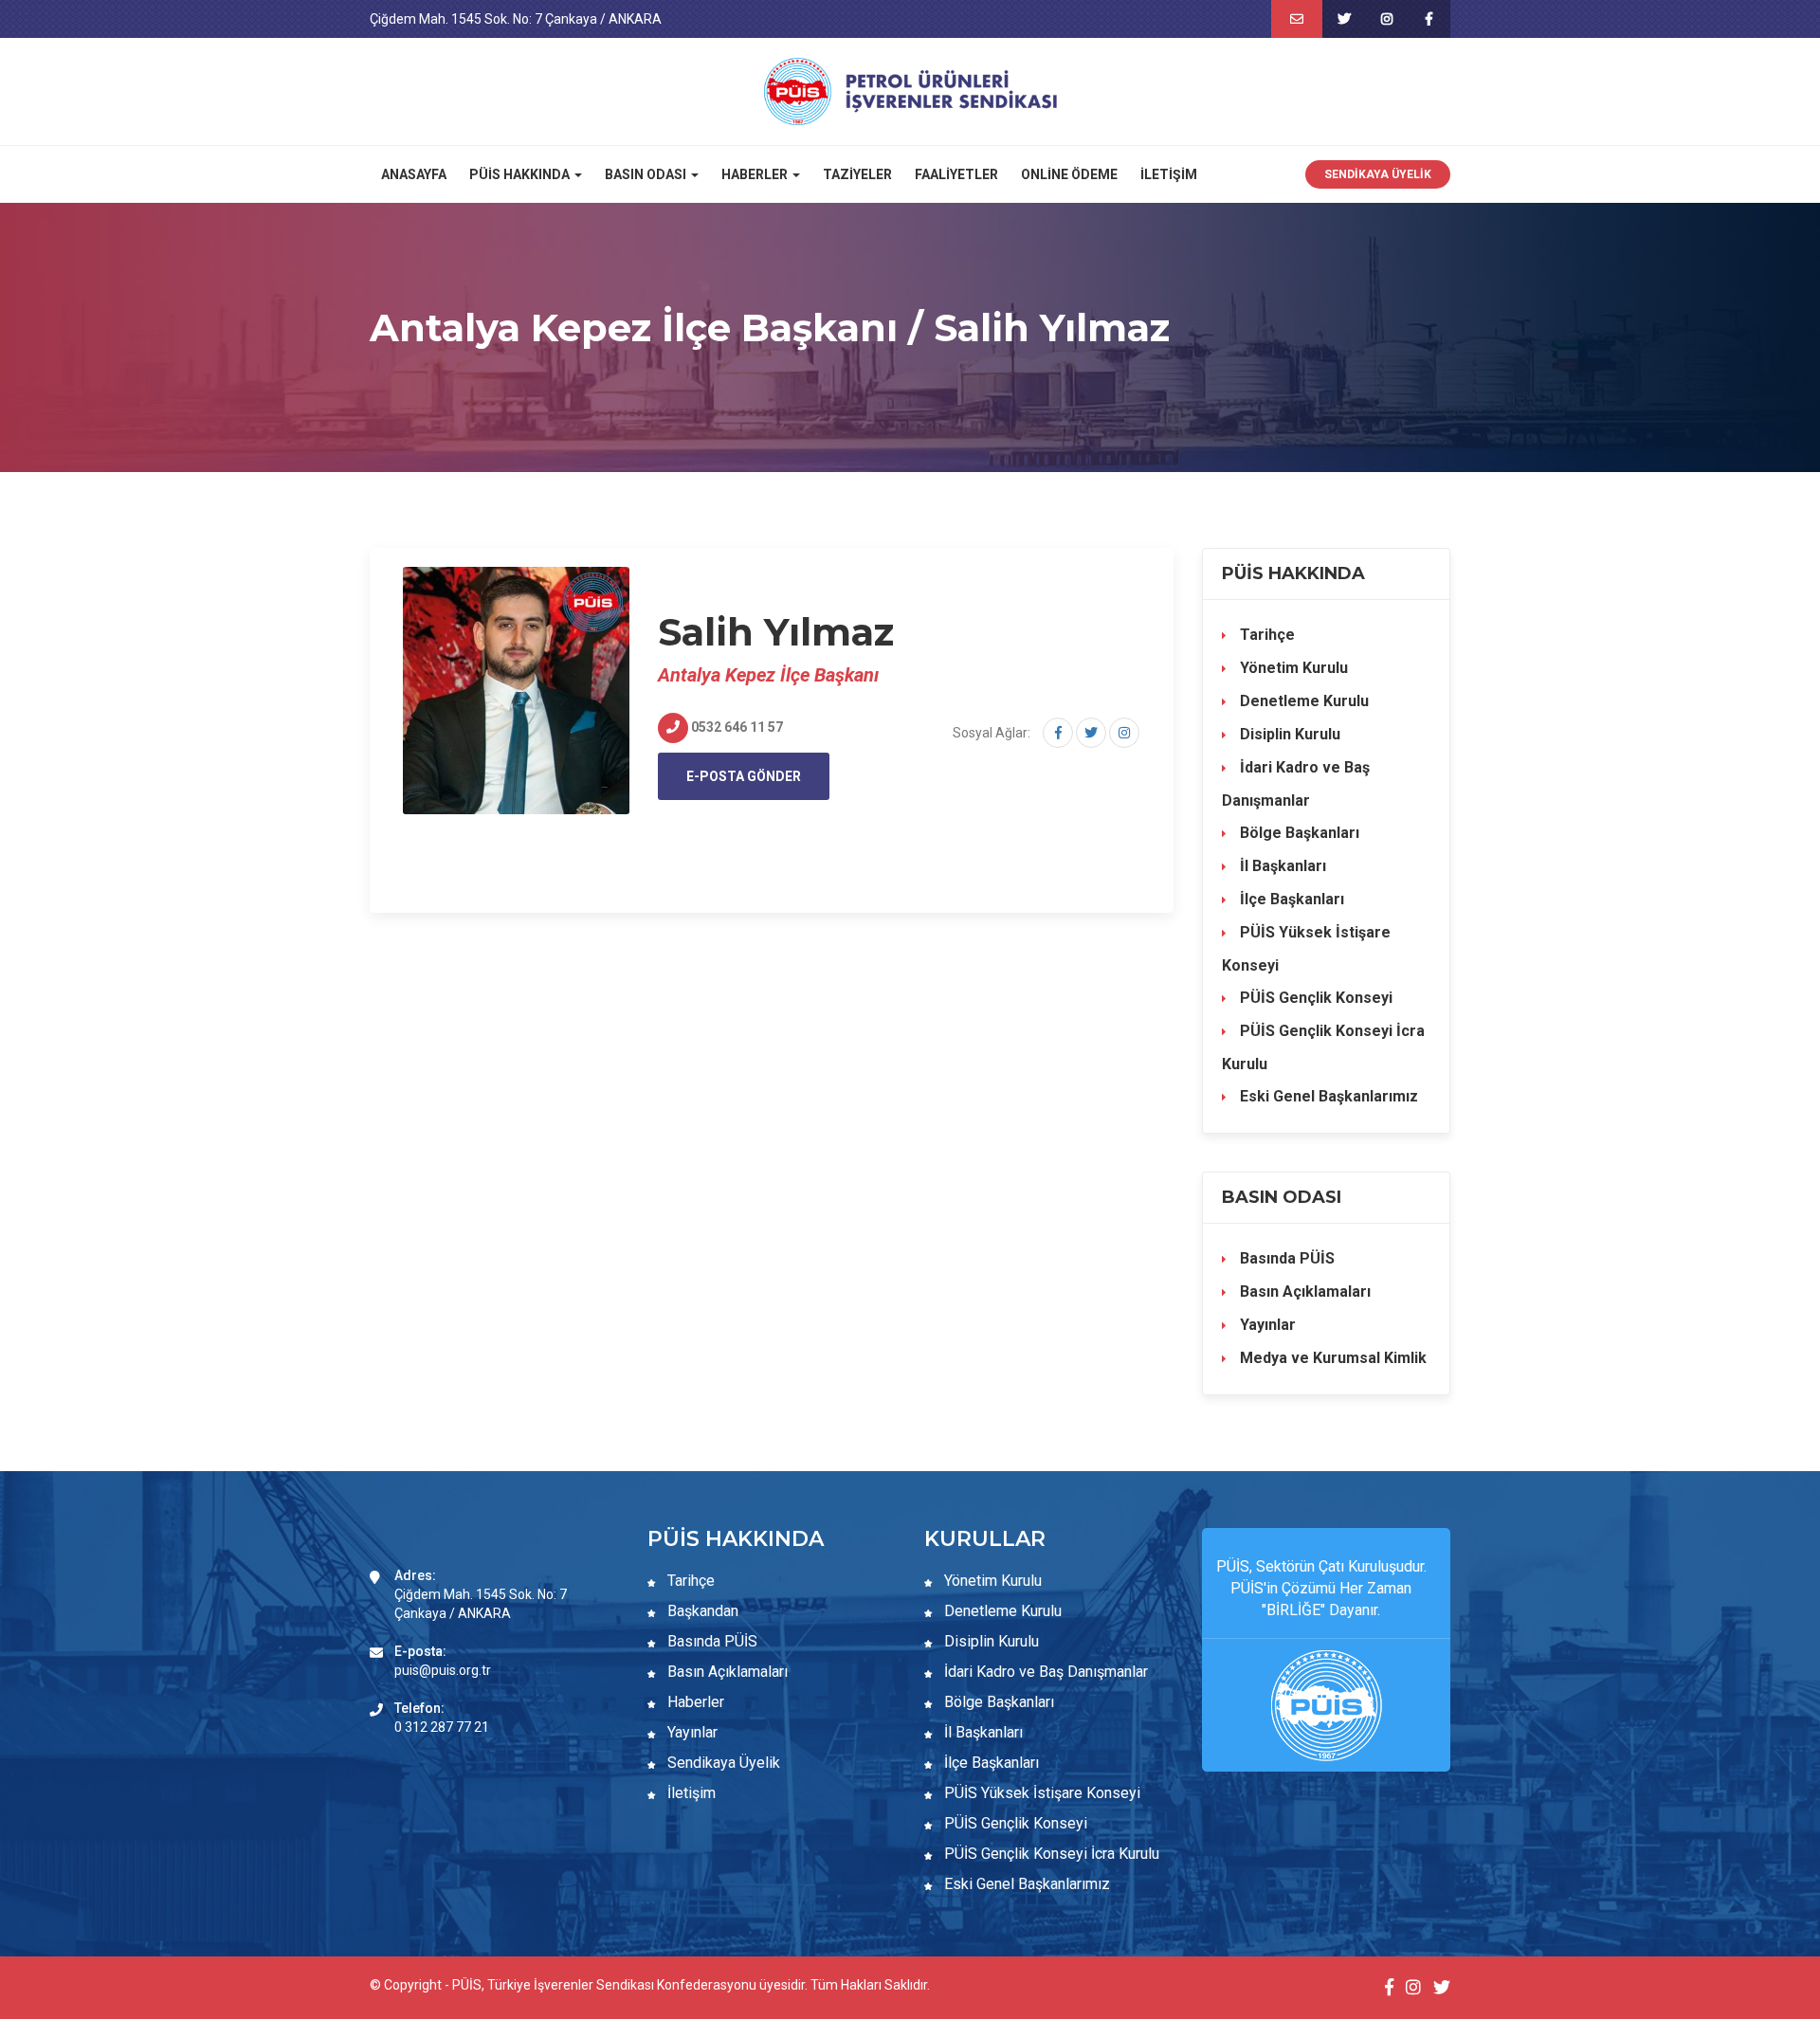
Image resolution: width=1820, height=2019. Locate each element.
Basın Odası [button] (647, 174)
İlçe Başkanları (1290, 899)
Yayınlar (1266, 1325)
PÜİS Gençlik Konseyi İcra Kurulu (1323, 1047)
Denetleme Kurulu (1302, 701)
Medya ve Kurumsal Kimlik (1331, 1358)
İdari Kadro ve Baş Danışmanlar (1296, 784)
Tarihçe (1265, 635)
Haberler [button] (756, 174)
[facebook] (1429, 19)
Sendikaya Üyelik (1378, 174)
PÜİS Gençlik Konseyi (1314, 998)
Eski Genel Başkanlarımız (1327, 1096)
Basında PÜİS (1285, 1258)
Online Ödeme (1069, 174)
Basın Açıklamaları (1303, 1291)
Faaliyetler (956, 174)
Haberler (694, 1702)
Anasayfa (414, 174)
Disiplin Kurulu (1288, 734)
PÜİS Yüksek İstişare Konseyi (1306, 949)
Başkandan (701, 1611)
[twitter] (1344, 19)
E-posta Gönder (744, 776)
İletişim (1169, 174)
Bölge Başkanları (1298, 833)
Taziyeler (857, 174)
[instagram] (1386, 19)
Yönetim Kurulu (1292, 668)
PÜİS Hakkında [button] (521, 174)
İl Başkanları (1281, 866)
